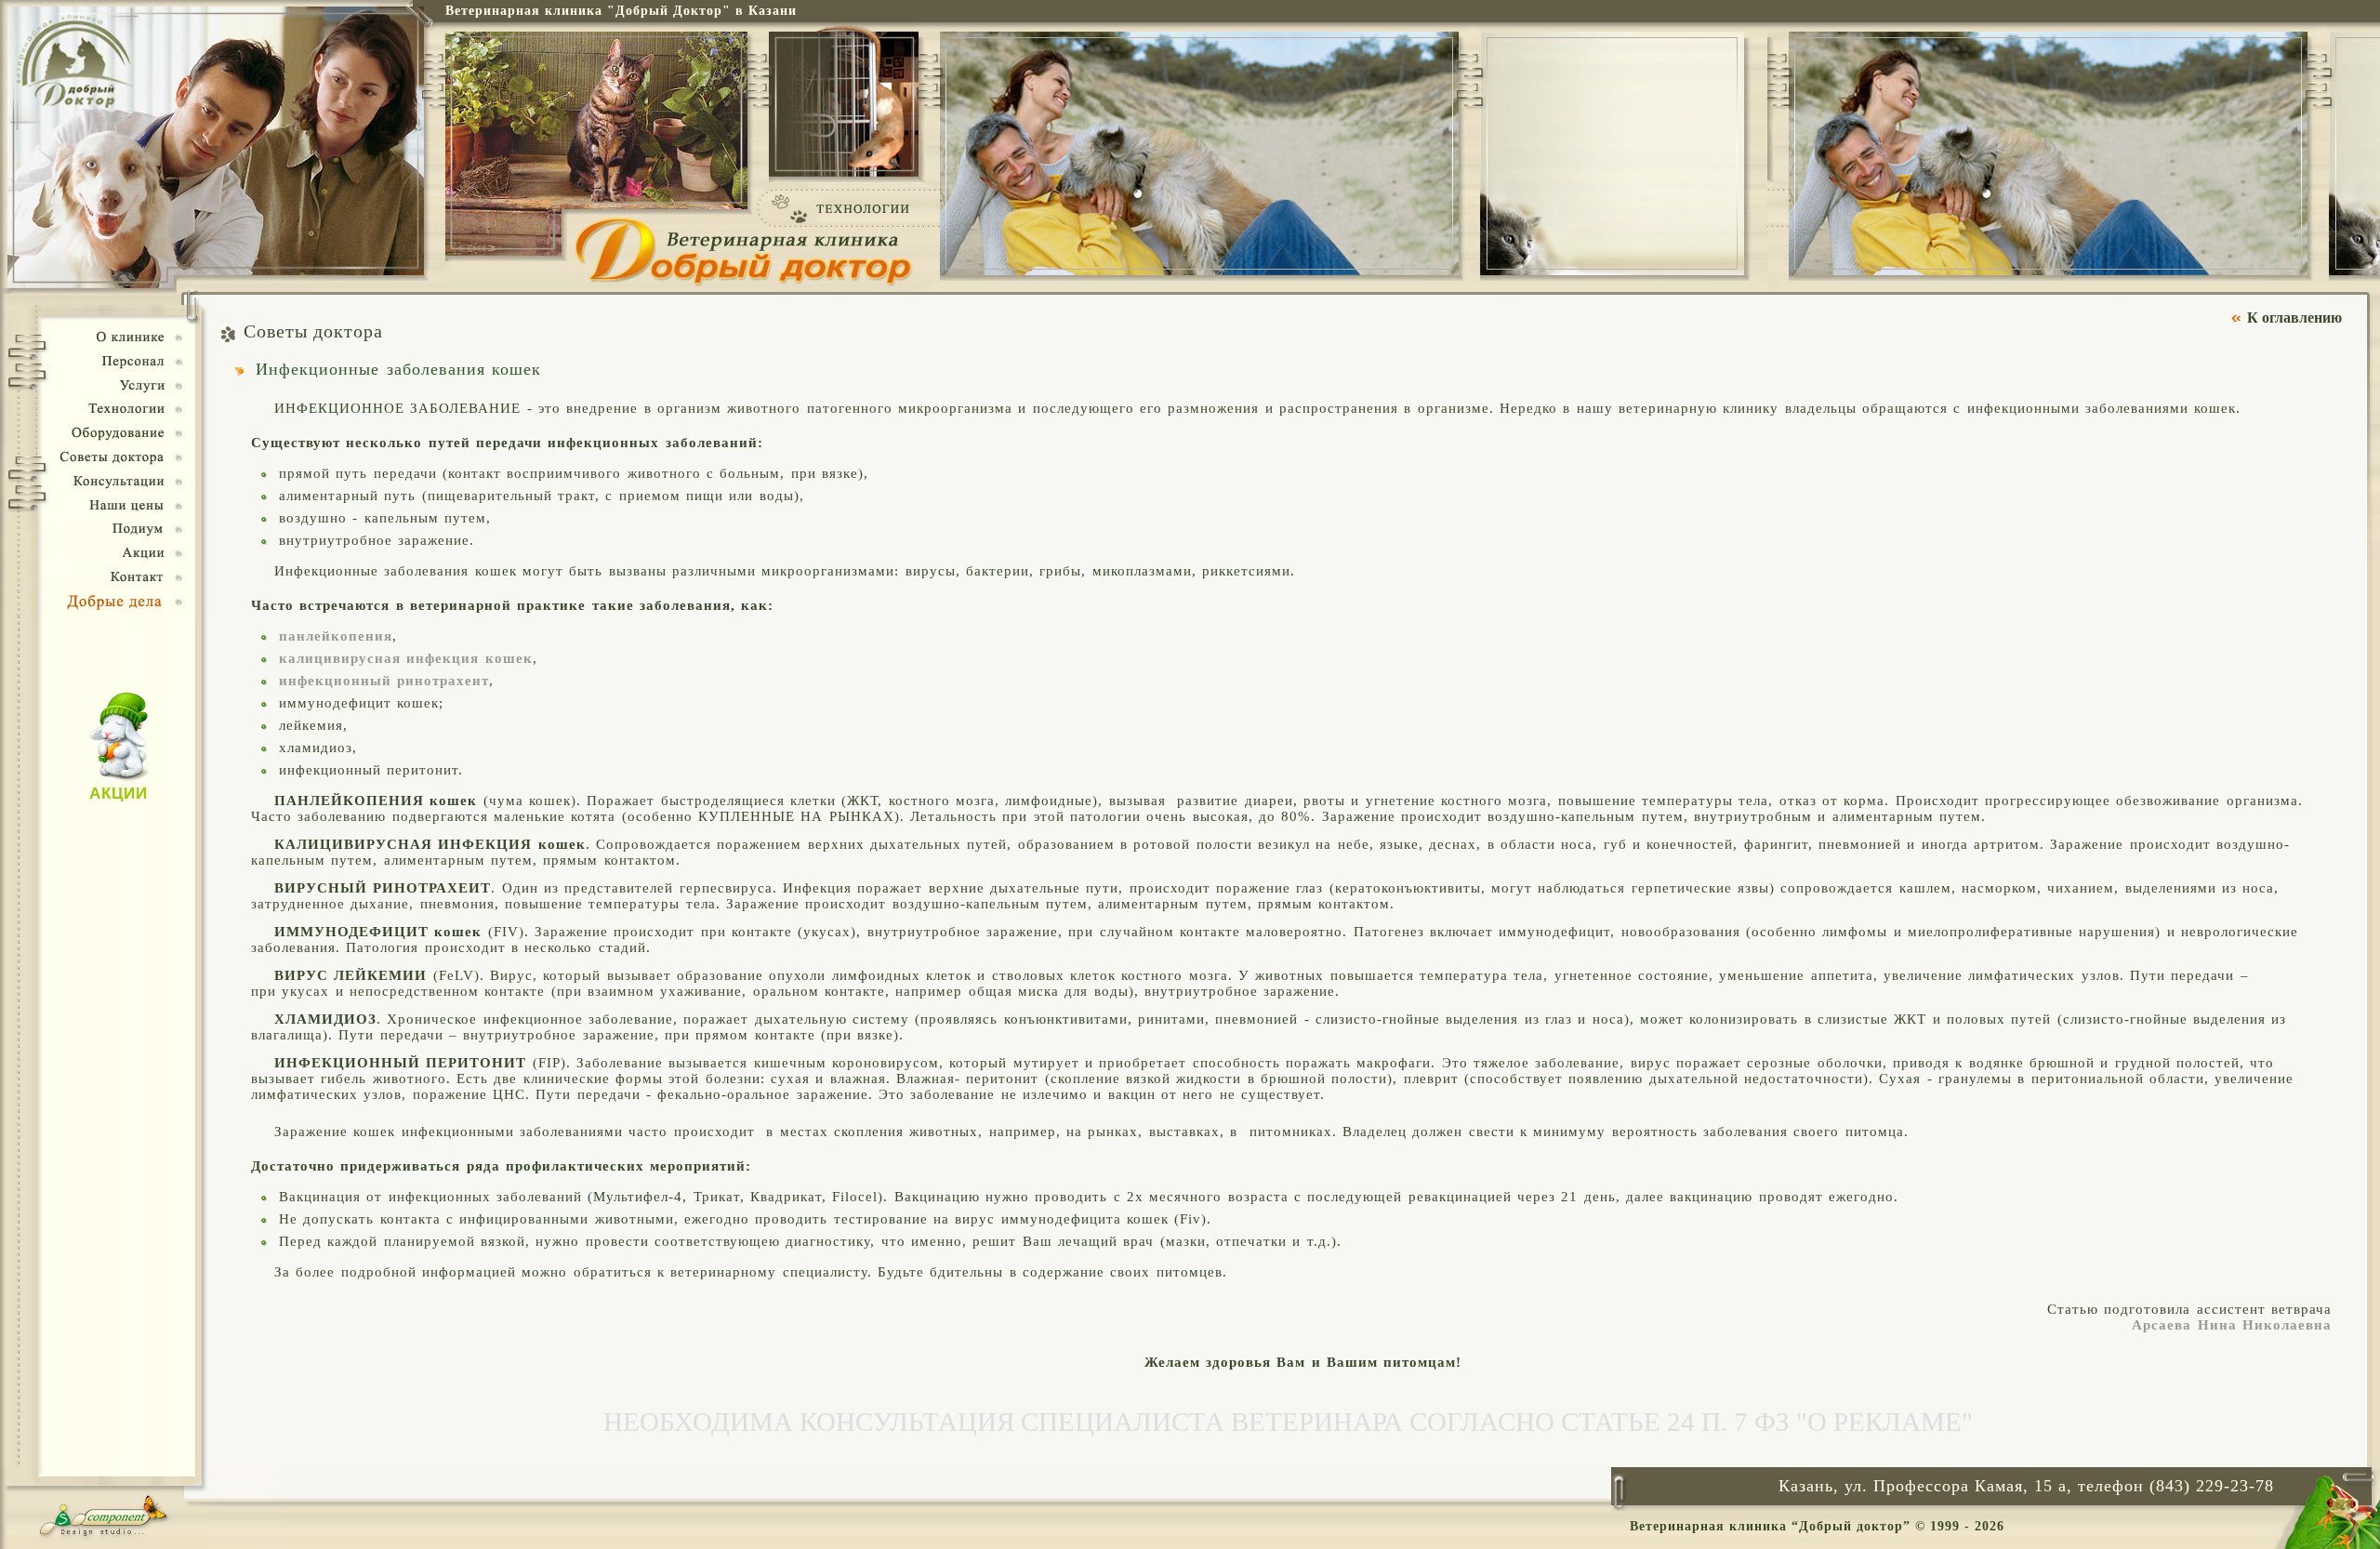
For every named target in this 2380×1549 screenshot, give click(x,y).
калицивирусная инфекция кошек (406, 658)
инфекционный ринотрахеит (384, 681)
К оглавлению (2294, 318)
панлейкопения (336, 636)
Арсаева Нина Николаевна (2232, 1325)
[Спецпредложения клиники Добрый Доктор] (120, 777)
